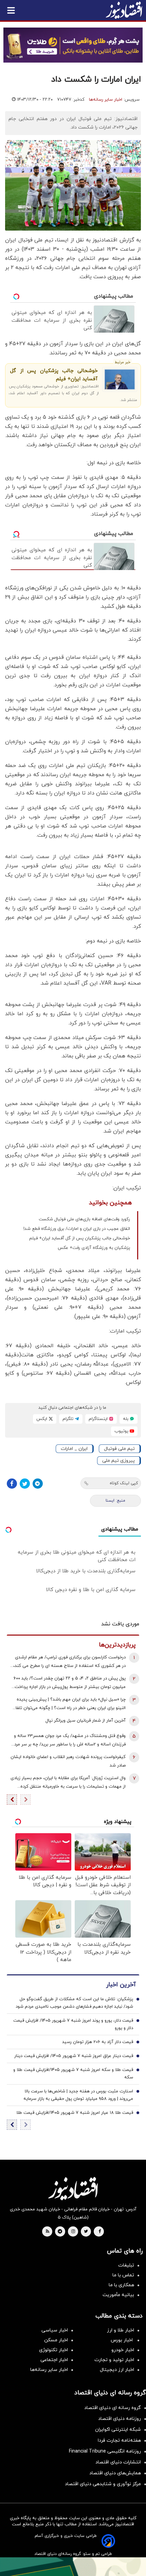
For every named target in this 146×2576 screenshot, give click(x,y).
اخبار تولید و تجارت (114, 2360)
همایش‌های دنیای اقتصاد (115, 2473)
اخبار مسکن (56, 2340)
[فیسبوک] (12, 1484)
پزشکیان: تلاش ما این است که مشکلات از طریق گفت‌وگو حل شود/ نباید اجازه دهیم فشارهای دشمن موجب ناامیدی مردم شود (74, 2003)
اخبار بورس (122, 2340)
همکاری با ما (121, 2285)
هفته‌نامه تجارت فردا (119, 2440)
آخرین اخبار (121, 1985)
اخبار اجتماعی (54, 2360)
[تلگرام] (38, 1484)
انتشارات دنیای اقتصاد (118, 2462)
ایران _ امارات (74, 1449)
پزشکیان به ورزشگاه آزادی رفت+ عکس (94, 1248)
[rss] (48, 2232)
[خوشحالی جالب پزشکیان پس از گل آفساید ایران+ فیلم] (120, 379)
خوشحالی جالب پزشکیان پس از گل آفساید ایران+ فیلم (54, 375)
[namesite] (124, 10)
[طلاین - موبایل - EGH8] (73, 45)
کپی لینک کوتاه (124, 1483)
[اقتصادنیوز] (73, 2189)
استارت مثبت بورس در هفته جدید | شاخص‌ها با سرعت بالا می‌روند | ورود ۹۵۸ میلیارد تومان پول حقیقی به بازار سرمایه (78, 2095)
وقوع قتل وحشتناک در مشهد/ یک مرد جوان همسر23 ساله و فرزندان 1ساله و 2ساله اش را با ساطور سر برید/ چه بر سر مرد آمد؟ (70, 1741)
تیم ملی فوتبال (119, 1449)
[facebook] (100, 2232)
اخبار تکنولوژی (53, 2350)
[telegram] (60, 2232)
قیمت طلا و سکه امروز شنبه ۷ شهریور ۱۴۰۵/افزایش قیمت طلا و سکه (73, 2074)
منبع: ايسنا (115, 1501)
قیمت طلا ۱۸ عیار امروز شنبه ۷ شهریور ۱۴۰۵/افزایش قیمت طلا (75, 2113)
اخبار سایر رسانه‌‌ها (49, 2370)
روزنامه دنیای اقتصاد (120, 2419)
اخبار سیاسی (55, 2330)
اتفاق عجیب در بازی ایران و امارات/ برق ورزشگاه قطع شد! (77, 1229)
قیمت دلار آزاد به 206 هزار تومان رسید (98, 2042)
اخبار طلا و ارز (121, 2330)
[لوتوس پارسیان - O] (73, 2567)
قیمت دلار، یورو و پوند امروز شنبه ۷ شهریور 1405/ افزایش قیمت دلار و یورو (73, 2024)
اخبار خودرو (123, 2350)
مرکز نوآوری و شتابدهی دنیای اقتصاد (103, 2484)
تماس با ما (123, 2275)
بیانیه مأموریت (118, 2295)
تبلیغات (126, 2265)
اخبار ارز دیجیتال (117, 2370)
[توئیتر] (25, 1484)
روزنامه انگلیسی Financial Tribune (105, 2451)
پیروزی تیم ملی (118, 1461)
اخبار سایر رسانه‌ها (106, 100)
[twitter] (86, 2232)
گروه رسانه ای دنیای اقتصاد (113, 2408)
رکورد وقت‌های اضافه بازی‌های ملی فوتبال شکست (84, 1219)
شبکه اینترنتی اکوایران (118, 2430)
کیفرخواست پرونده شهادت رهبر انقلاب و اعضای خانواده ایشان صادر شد (68, 1761)
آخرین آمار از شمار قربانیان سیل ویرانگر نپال (86, 1721)
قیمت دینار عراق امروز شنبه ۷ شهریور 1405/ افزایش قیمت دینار (74, 2056)
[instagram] (73, 2232)
